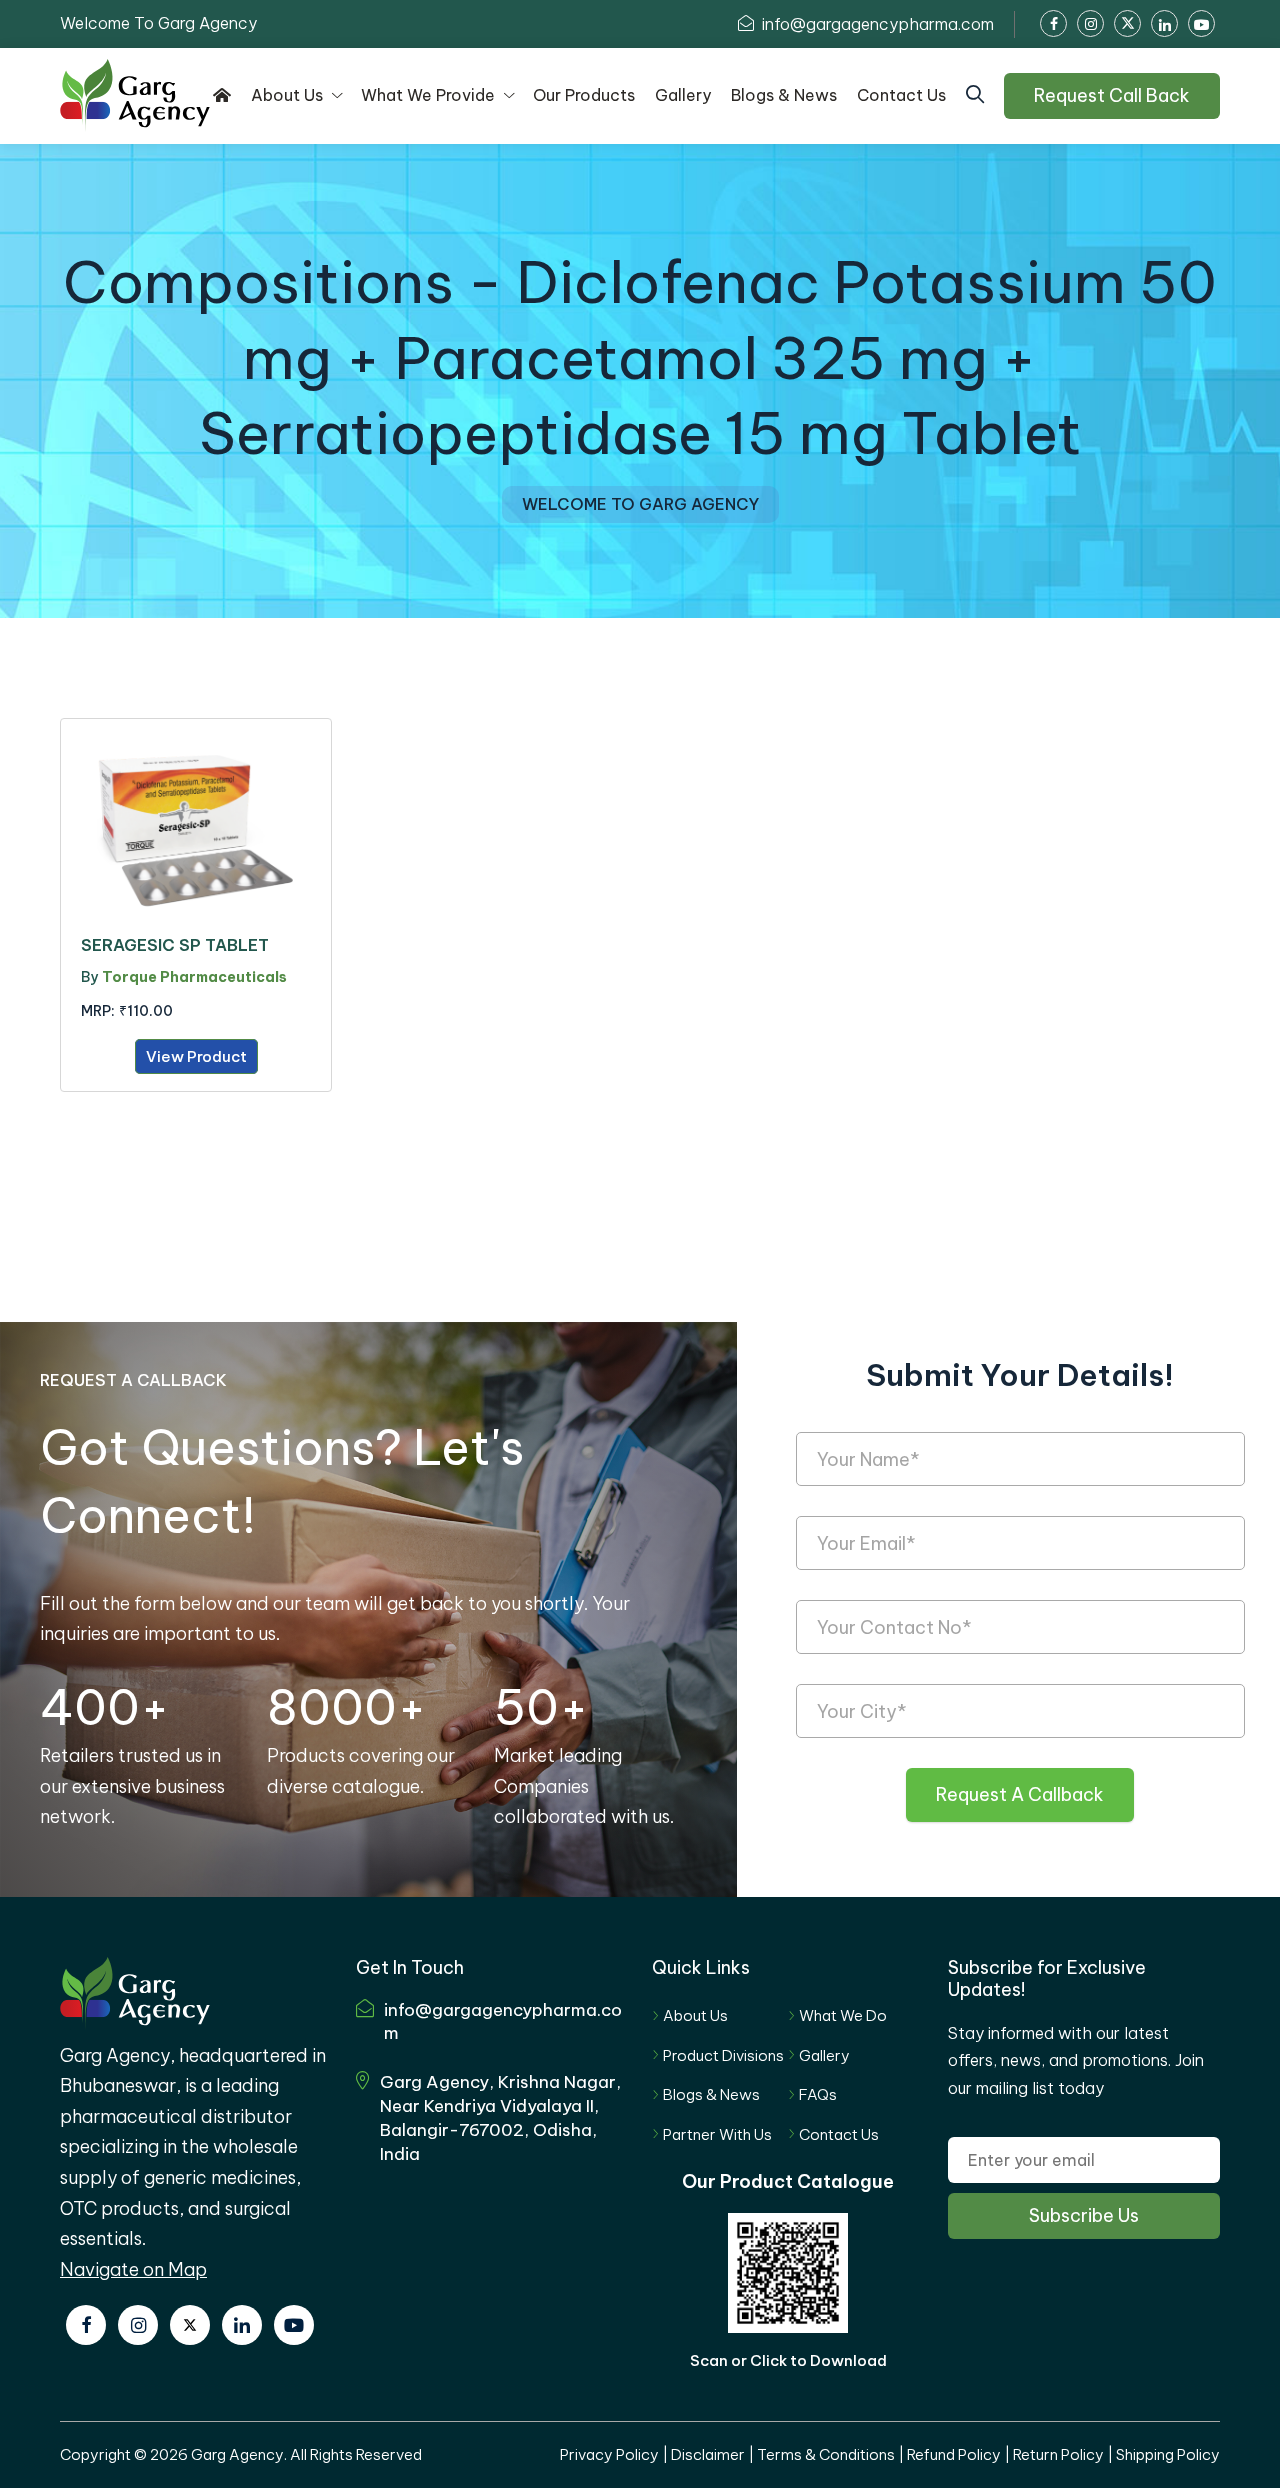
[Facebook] (86, 2325)
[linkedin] (242, 2325)
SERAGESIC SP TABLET (175, 945)
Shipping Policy (1168, 2454)
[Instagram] (138, 2325)
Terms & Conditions (826, 2454)
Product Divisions (723, 2055)
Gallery (824, 2055)
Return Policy (1058, 2454)
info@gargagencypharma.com (876, 24)
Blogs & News (711, 2094)
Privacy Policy (609, 2454)
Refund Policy (954, 2454)
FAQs (818, 2094)
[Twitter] (190, 2325)
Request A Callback (1020, 1794)
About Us (695, 2015)
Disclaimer (708, 2454)
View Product (196, 1056)
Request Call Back (1112, 95)
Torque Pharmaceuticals (194, 977)
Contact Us (839, 2134)
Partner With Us (717, 2134)
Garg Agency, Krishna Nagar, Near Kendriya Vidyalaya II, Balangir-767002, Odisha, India (500, 2117)
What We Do (843, 2015)
